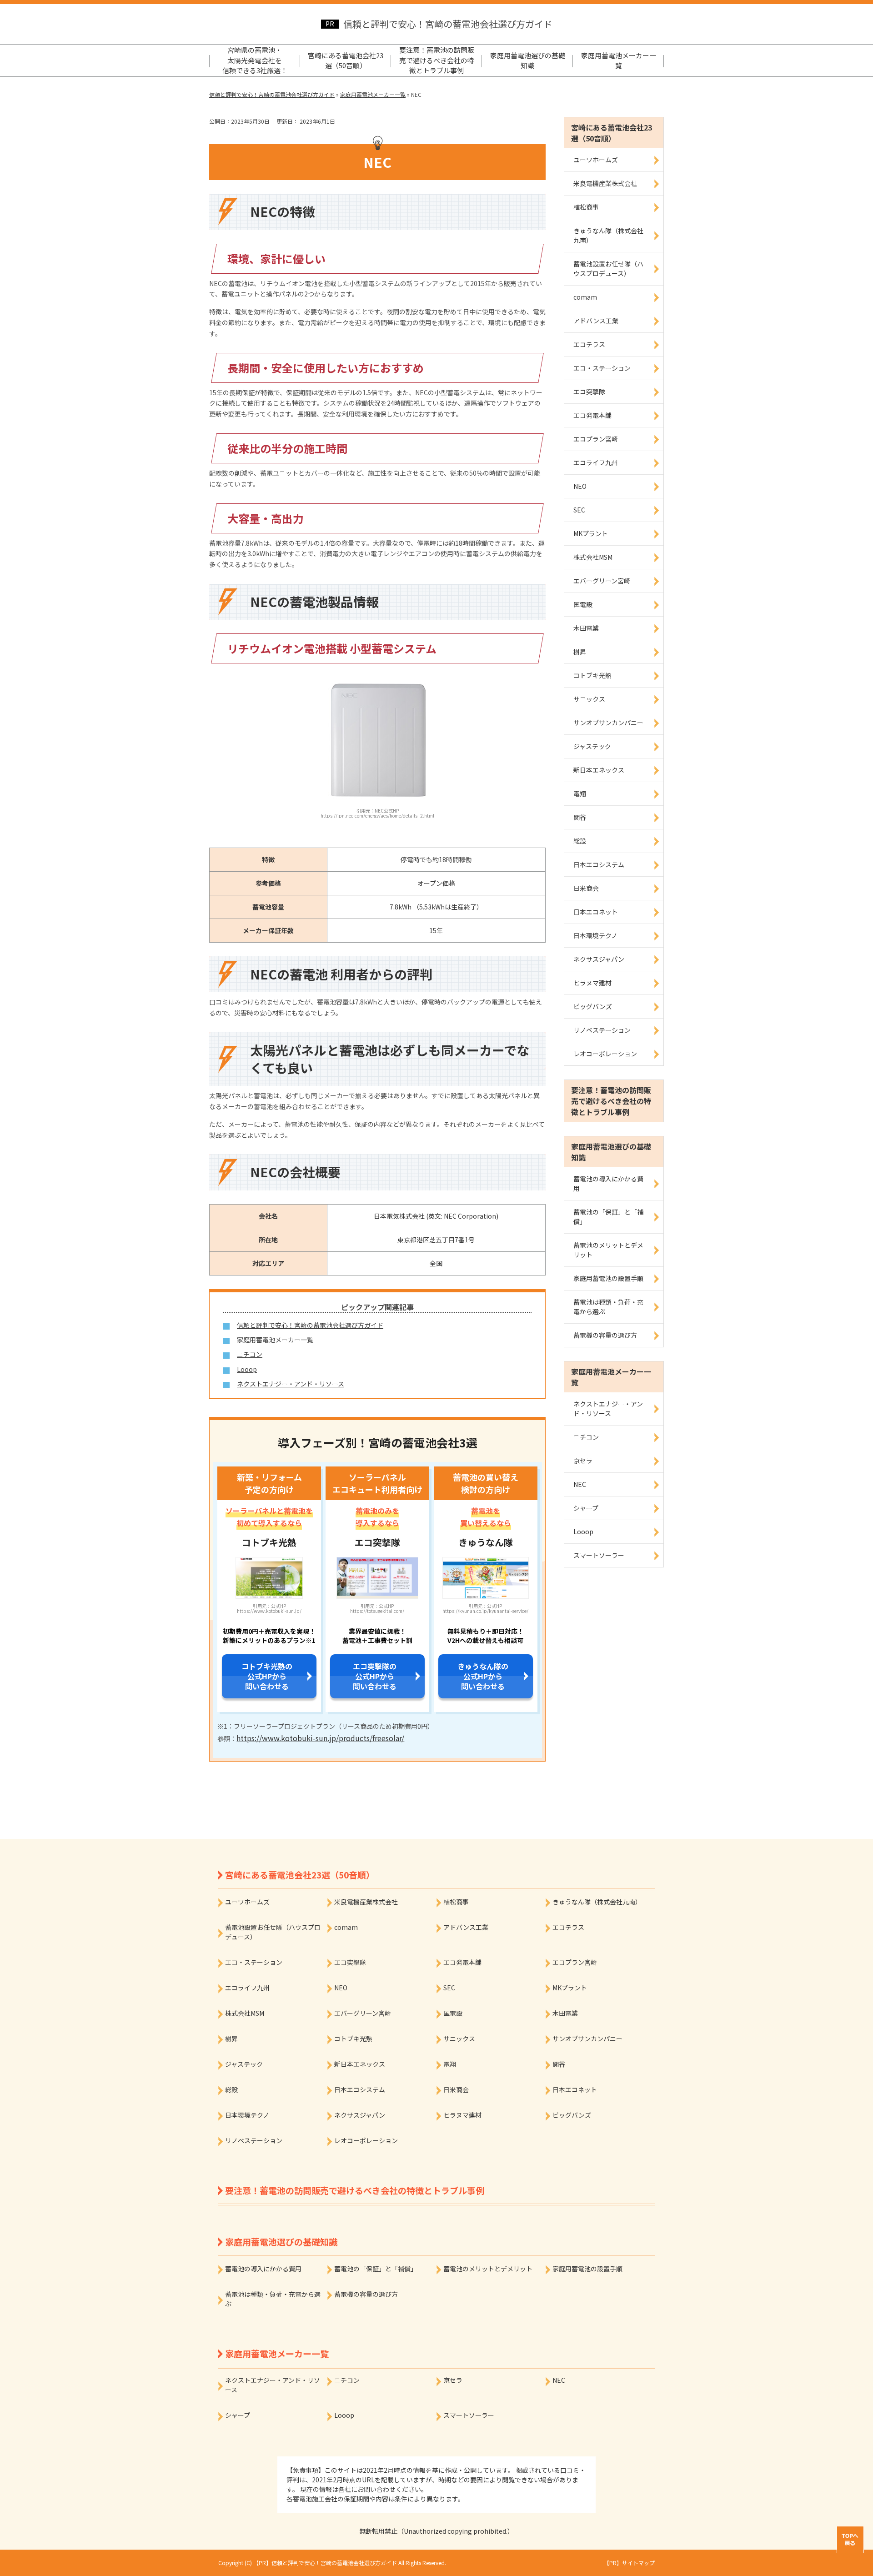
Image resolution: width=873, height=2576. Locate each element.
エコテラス (589, 344)
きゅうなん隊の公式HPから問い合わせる (483, 1676)
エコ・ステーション (602, 368)
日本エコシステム (599, 864)
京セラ (583, 1461)
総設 (580, 841)
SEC (579, 510)
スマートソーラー (599, 1555)
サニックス (589, 699)
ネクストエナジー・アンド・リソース (291, 1384)
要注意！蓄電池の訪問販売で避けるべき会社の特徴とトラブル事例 (437, 60)
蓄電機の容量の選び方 (605, 1335)
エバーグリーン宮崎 (602, 581)
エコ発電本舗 (592, 415)
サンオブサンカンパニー (608, 723)
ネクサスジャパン (599, 959)
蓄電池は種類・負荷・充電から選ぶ (608, 1307)
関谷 (580, 817)
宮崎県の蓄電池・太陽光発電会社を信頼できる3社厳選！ (255, 60)
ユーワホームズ (596, 160)
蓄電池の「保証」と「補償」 (608, 1217)
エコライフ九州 (596, 462)
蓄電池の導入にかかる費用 (608, 1183)
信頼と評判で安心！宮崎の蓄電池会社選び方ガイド (448, 24)
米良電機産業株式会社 (605, 183)
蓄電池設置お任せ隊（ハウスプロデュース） (608, 269)
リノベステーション (602, 1030)
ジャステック (592, 746)
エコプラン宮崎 (596, 439)
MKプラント (591, 533)
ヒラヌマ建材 (592, 983)
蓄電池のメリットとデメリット (608, 1250)
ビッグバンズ (593, 1006)
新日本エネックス (599, 770)
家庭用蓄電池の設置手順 (608, 1278)
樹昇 (580, 652)
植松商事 (586, 207)
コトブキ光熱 (592, 675)
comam (585, 297)
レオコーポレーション (605, 1054)
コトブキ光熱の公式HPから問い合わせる (267, 1676)
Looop (247, 1369)
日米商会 (586, 888)
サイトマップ (638, 2563)
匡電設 (583, 604)
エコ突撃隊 (589, 392)
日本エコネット (596, 912)
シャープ (586, 1508)
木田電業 (586, 628)
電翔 (580, 793)
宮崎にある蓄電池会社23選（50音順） (346, 60)
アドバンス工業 (596, 321)
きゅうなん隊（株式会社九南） (608, 235)
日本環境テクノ (595, 935)
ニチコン (250, 1354)
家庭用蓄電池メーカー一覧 (619, 60)
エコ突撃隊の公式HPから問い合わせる (375, 1676)
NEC (580, 1484)
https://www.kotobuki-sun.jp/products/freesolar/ (320, 1738)
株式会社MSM (593, 557)
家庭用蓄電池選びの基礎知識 (528, 60)
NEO (580, 486)
